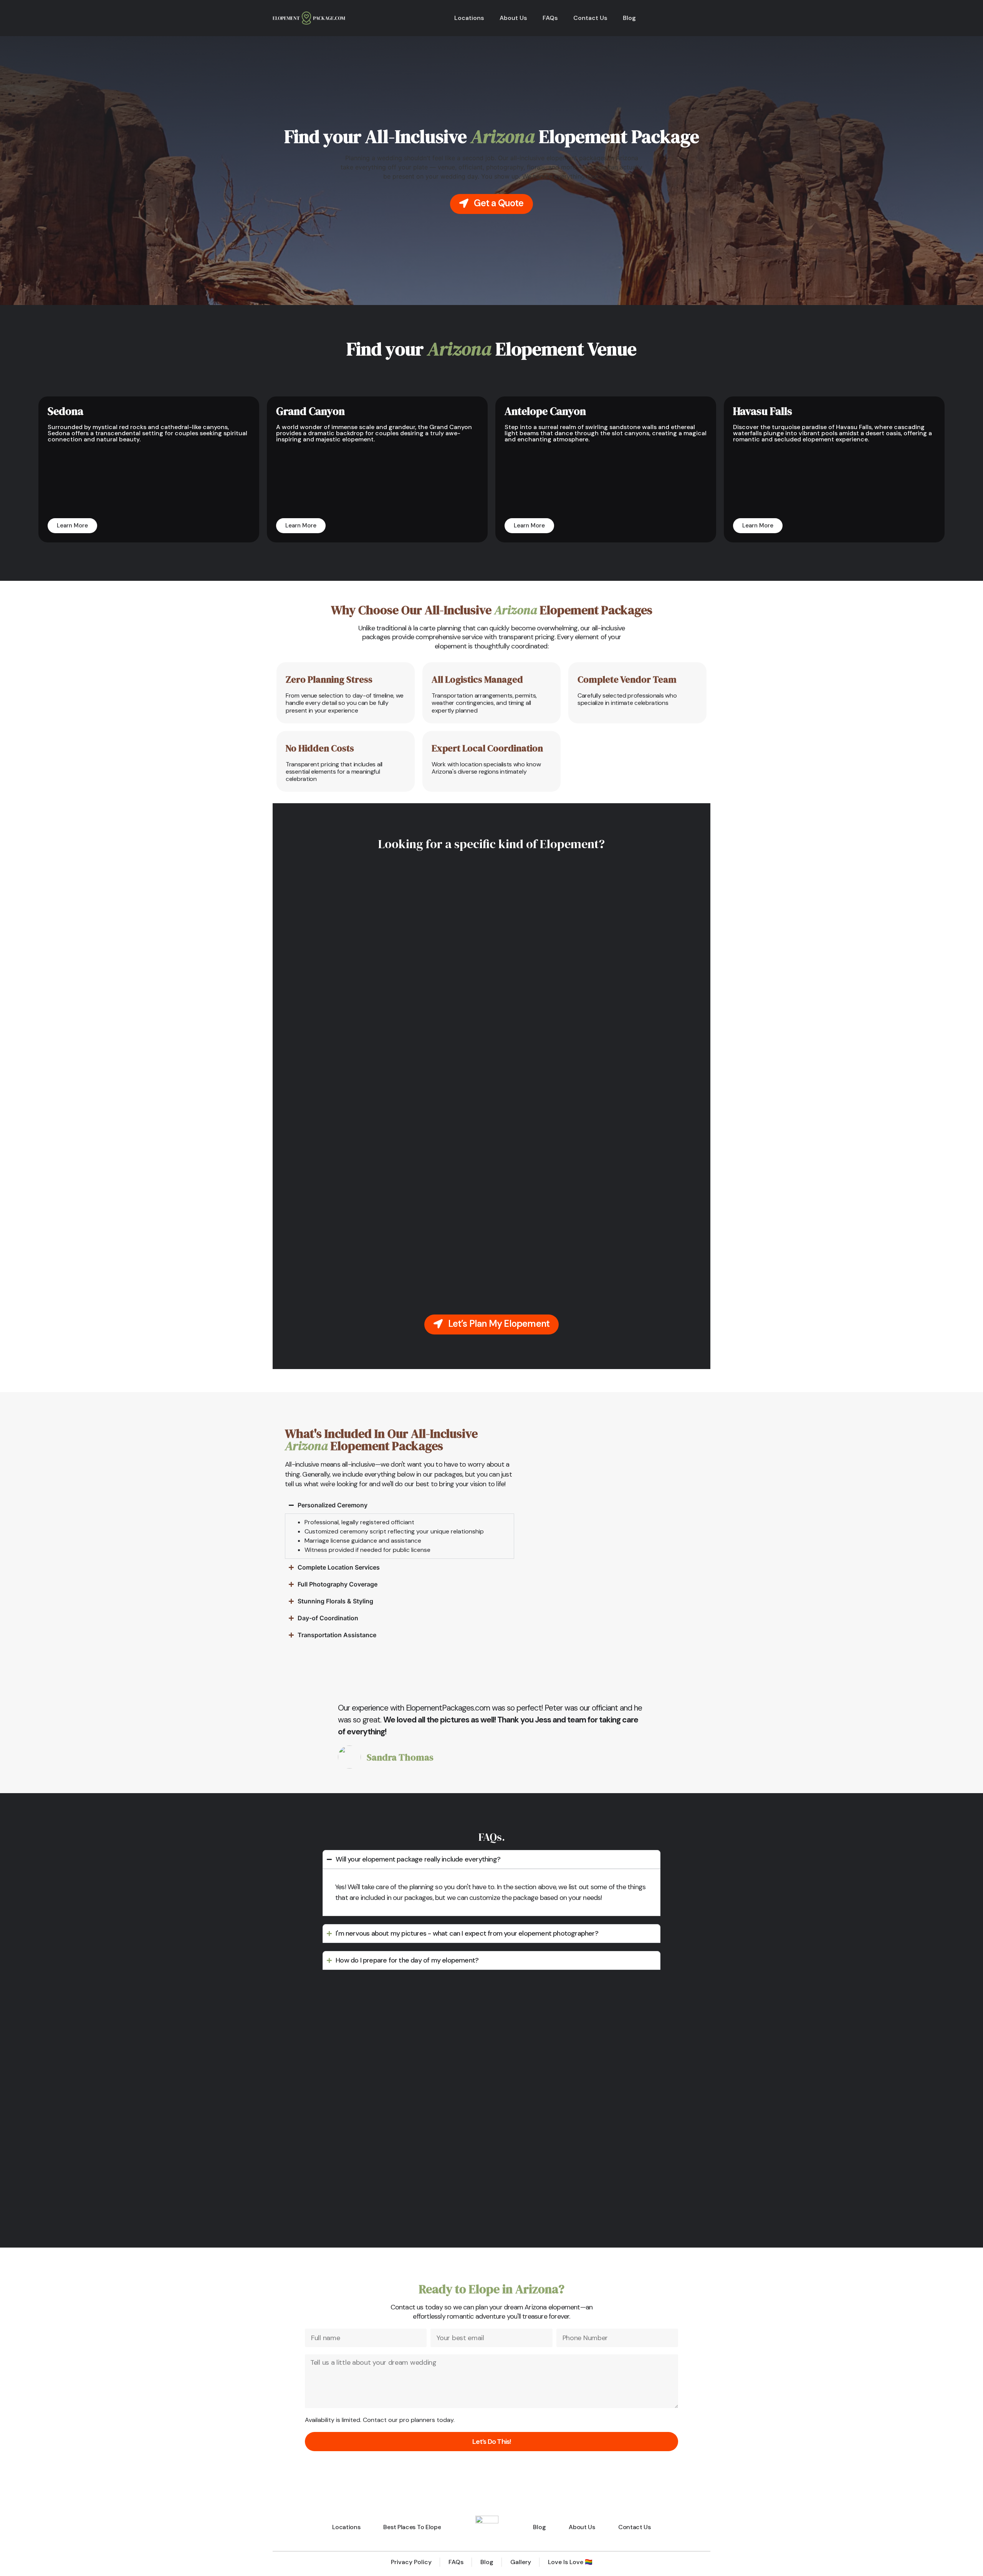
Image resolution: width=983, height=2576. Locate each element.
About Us (513, 18)
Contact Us (590, 18)
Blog (629, 18)
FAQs (550, 18)
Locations (469, 18)
